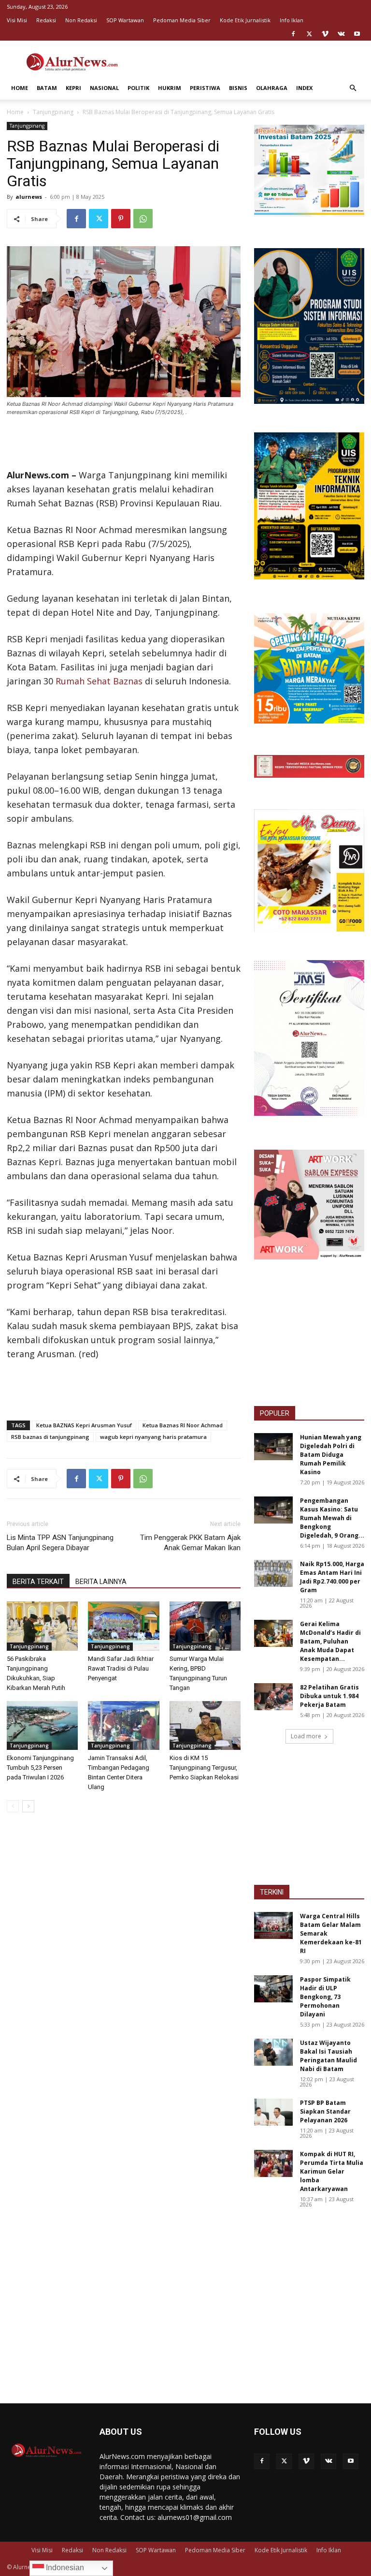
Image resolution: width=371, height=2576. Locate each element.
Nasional (104, 88)
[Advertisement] (251, 62)
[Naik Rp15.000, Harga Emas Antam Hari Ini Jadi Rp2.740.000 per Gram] (273, 1573)
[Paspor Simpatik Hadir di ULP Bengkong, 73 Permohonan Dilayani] (273, 1989)
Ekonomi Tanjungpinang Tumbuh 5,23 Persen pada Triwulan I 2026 (40, 1768)
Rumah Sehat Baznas (99, 681)
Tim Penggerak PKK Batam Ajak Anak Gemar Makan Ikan (190, 1543)
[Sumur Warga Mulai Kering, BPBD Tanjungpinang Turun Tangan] (205, 1626)
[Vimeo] (325, 34)
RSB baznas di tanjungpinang (50, 1437)
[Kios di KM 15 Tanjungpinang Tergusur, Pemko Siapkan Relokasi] (205, 1725)
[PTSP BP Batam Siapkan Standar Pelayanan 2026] (273, 2112)
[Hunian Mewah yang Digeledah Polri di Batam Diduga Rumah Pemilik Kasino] (273, 1447)
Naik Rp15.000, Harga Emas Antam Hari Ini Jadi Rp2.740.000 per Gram (332, 1577)
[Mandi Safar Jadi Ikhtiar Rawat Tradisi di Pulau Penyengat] (123, 1626)
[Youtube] (357, 34)
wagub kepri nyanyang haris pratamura (153, 1437)
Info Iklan (292, 20)
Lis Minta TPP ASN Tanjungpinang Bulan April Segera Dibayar (60, 1543)
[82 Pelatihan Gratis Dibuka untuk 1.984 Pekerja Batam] (273, 1697)
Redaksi (46, 20)
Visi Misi (17, 20)
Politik (138, 88)
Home (20, 88)
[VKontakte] (341, 34)
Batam (47, 88)
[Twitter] (309, 34)
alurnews (29, 197)
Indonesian (64, 2568)
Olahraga (272, 88)
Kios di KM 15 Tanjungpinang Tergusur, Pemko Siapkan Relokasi (204, 1768)
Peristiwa (205, 88)
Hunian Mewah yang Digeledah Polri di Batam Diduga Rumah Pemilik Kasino (331, 1455)
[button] (353, 88)
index (304, 88)
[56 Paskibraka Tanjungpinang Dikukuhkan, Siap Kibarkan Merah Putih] (42, 1626)
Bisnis (238, 88)
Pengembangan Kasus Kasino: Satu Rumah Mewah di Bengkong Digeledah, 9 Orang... (332, 1518)
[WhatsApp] (143, 219)
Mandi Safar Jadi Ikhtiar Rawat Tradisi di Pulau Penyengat (121, 1668)
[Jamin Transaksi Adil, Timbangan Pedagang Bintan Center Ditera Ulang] (123, 1725)
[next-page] (28, 1806)
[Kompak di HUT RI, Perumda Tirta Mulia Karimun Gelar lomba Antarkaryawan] (273, 2163)
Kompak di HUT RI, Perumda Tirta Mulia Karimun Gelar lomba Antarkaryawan (332, 2171)
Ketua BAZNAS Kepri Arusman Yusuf (84, 1425)
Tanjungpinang (53, 112)
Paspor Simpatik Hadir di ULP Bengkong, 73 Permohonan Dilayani (325, 1997)
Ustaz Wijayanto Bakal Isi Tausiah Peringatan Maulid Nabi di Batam (328, 2056)
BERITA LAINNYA (101, 1582)
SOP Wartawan (125, 20)
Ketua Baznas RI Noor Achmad (183, 1425)
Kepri (73, 88)
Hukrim (170, 88)
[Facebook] (293, 34)
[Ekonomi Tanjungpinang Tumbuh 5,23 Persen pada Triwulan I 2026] (42, 1725)
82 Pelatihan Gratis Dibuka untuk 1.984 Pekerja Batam (329, 1696)
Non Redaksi (81, 20)
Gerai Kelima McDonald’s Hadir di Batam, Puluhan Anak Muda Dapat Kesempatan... (330, 1641)
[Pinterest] (121, 219)
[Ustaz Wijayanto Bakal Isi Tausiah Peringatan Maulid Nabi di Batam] (273, 2052)
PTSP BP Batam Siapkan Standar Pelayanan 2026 (325, 2111)
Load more (306, 1736)
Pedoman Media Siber (182, 20)
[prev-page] (13, 1806)
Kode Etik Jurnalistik (245, 20)
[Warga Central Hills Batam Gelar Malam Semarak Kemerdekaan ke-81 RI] (273, 1925)
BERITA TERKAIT (38, 1582)
